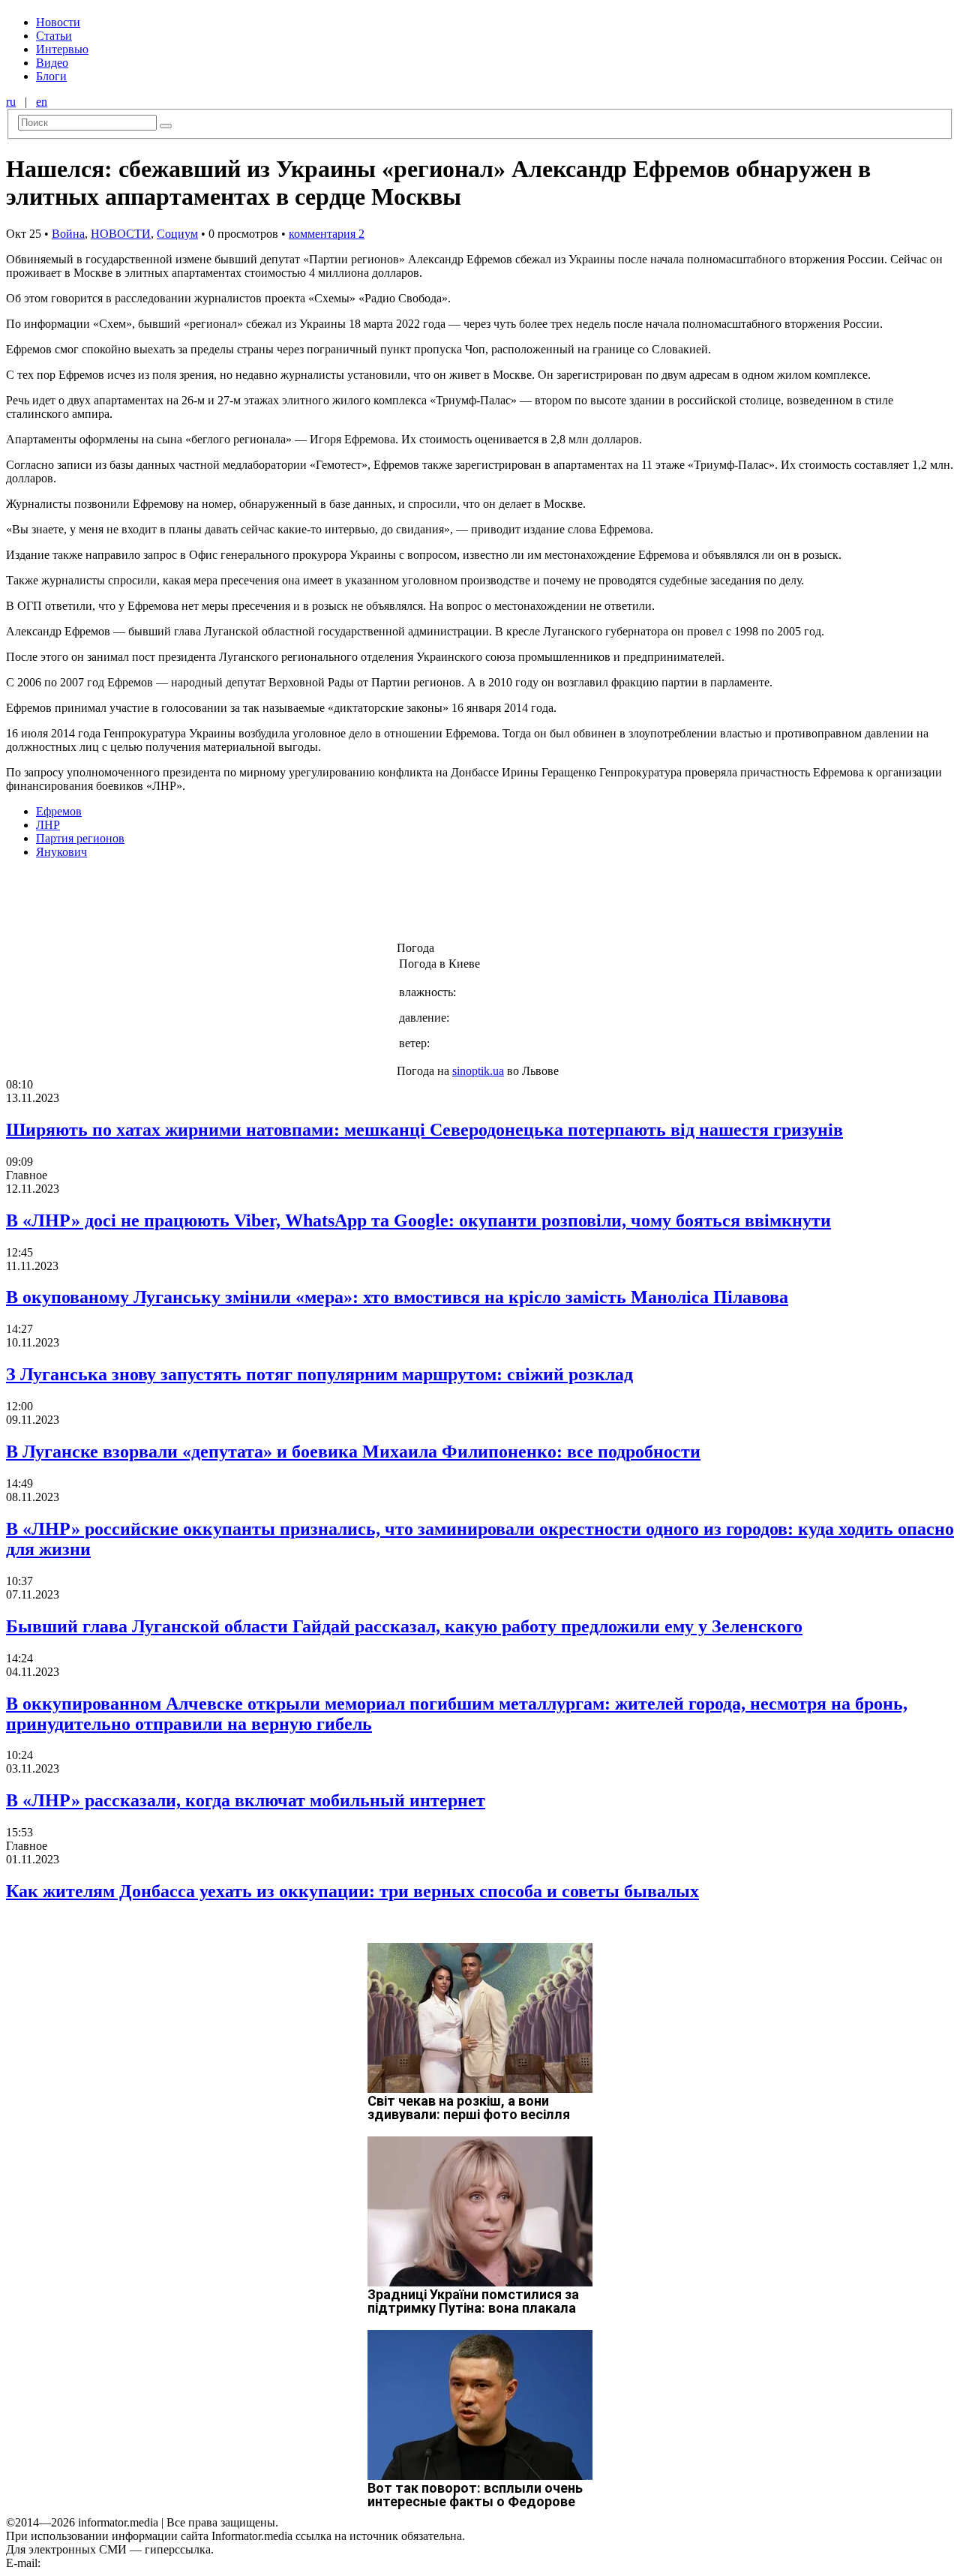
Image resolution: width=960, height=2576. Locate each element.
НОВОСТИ (121, 234)
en (42, 102)
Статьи (54, 36)
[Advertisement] (242, 905)
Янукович (61, 852)
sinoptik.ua (478, 1071)
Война (68, 234)
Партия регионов (80, 838)
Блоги (51, 76)
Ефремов (59, 811)
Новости (58, 22)
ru (11, 102)
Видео (52, 63)
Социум (177, 234)
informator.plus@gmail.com (109, 2563)
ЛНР (48, 825)
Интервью (62, 49)
